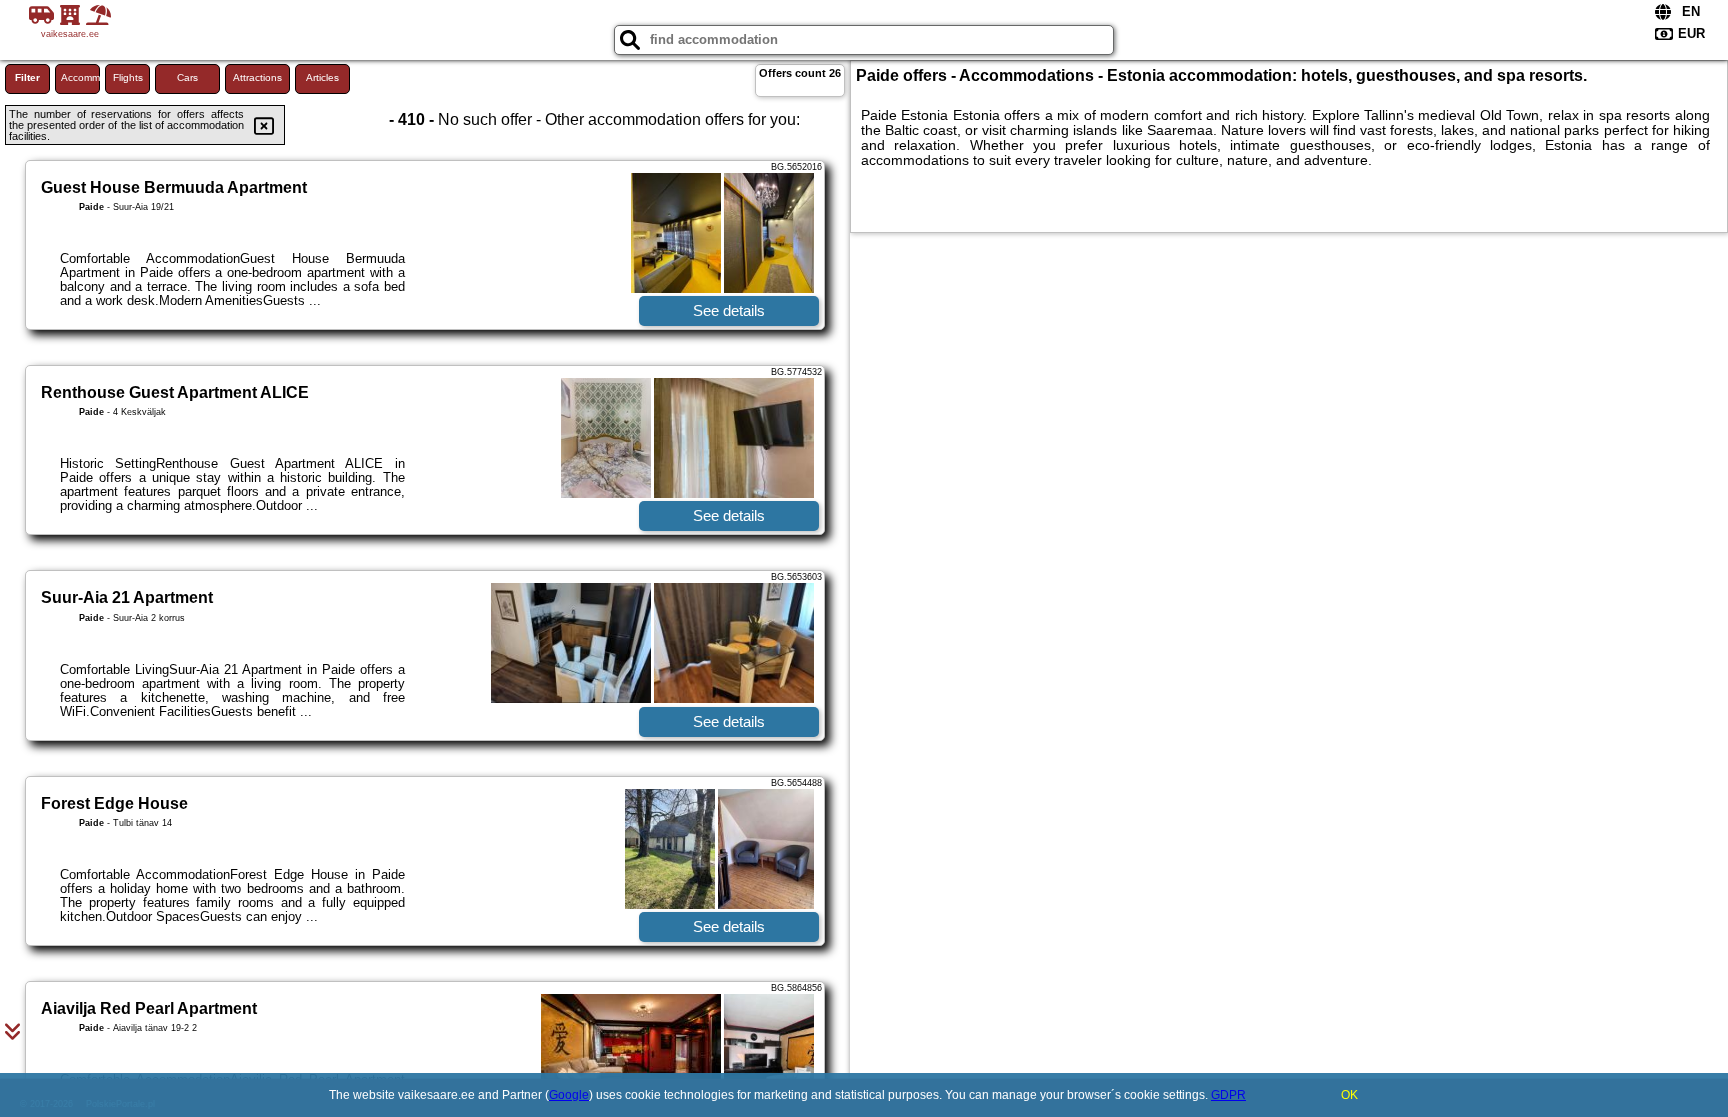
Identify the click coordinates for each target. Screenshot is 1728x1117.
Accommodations (80, 77)
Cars (187, 77)
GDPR (1228, 1095)
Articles (322, 77)
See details (729, 310)
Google (569, 1095)
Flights (128, 77)
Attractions (257, 77)
